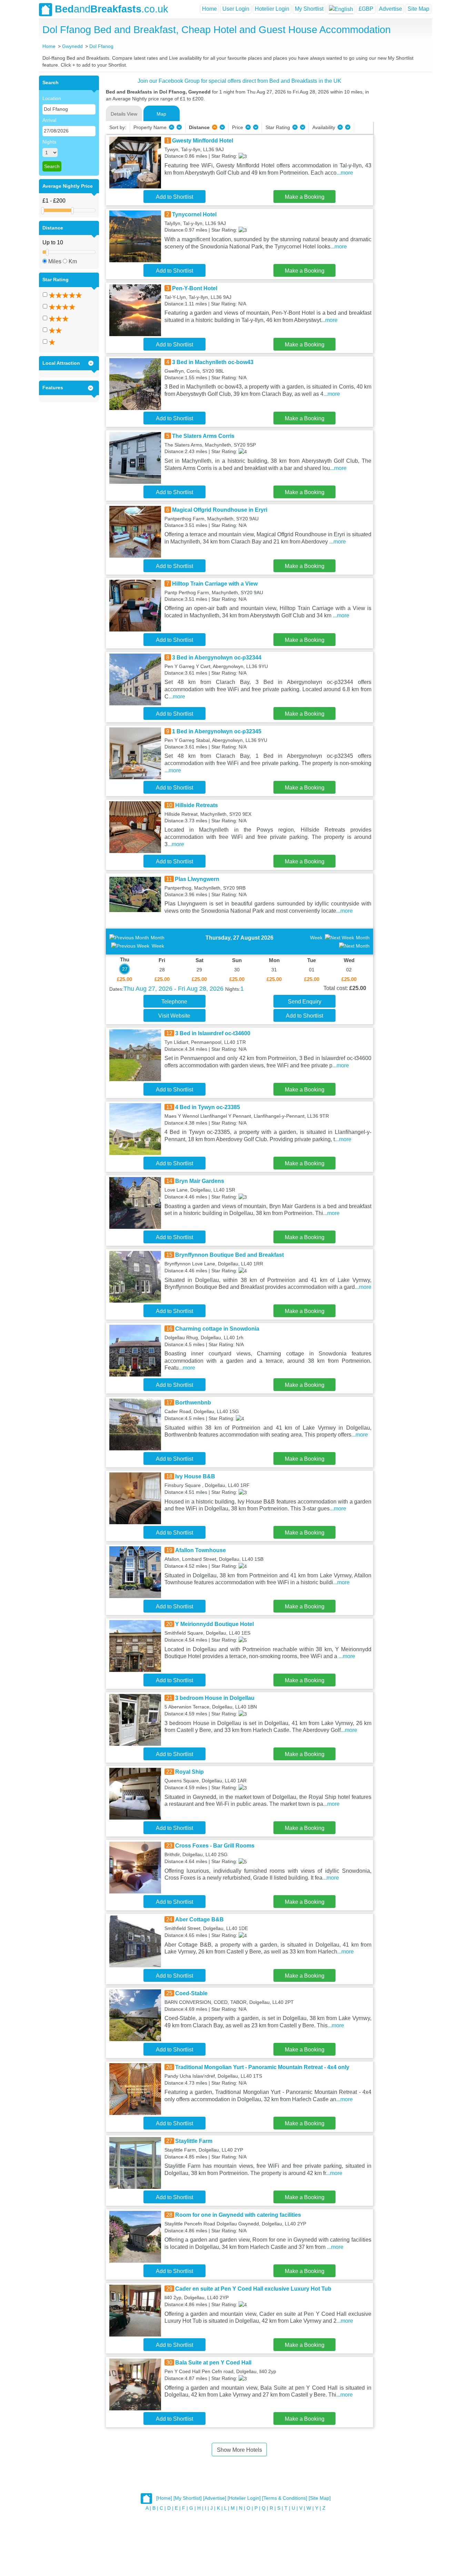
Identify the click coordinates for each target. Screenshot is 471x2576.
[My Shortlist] (188, 2498)
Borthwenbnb (193, 1403)
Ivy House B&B (195, 1476)
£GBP (366, 9)
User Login (236, 9)
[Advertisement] (402, 179)
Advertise (390, 9)
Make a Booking (305, 197)
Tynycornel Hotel (194, 214)
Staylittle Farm (194, 2141)
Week (158, 946)
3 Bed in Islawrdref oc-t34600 (213, 1033)
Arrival (49, 120)
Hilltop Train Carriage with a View (215, 584)
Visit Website (174, 1016)
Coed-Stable (191, 1993)
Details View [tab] (124, 114)
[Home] (164, 2498)
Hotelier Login (272, 9)
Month (158, 938)
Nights (49, 142)
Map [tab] (161, 114)
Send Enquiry (305, 1002)
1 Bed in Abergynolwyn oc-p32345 (217, 731)
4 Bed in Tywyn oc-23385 (208, 1107)
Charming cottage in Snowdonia (217, 1329)
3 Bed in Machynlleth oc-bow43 (213, 362)
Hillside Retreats (197, 805)
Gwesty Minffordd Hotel (203, 141)
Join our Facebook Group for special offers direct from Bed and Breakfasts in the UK (239, 81)
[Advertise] (215, 2498)
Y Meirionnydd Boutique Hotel (214, 1624)
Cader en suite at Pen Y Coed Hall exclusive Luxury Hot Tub (253, 2289)
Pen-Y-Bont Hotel (195, 288)
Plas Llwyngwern (197, 879)
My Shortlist (309, 9)
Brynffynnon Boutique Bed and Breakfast (229, 1255)
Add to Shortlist (174, 197)
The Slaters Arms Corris (203, 436)
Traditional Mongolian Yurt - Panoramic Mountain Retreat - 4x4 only (262, 2067)
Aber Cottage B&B (199, 1919)
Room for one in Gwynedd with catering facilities (238, 2215)
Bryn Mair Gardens (200, 1181)
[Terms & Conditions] (285, 2498)
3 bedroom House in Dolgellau (215, 1698)
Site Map (418, 9)
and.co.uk (112, 9)
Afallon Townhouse (201, 1550)
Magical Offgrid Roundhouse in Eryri (220, 510)
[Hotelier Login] (244, 2498)
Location (52, 98)
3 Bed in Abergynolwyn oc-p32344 (217, 658)
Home (209, 9)
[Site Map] (320, 2498)
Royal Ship (189, 1772)
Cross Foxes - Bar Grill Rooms (215, 1846)
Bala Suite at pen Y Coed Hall (213, 2363)
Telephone (174, 1002)
